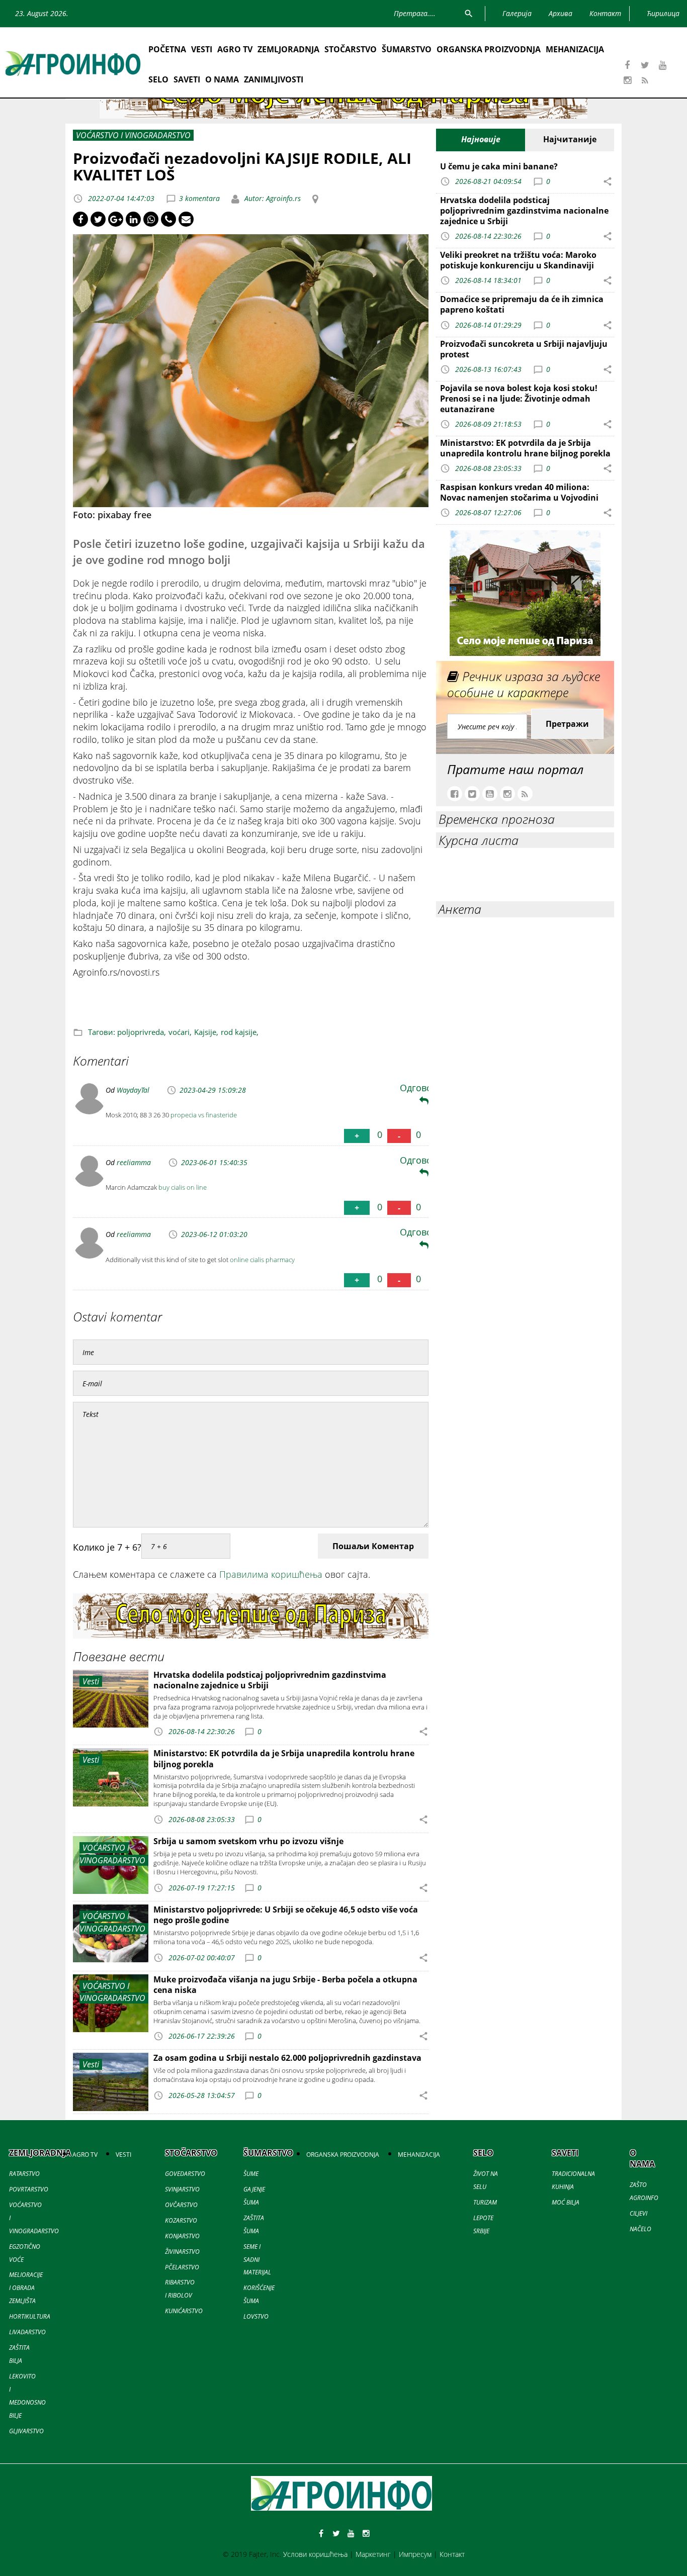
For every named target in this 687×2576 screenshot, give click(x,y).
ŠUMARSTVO (407, 49)
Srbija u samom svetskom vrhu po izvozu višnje (248, 1841)
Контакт (452, 2554)
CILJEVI (638, 2213)
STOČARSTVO (351, 49)
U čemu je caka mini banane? (499, 166)
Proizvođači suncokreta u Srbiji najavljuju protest (524, 349)
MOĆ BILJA (566, 2202)
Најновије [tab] (481, 139)
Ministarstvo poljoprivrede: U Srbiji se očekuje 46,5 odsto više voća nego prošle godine (286, 1915)
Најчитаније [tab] (570, 139)
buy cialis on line (183, 1187)
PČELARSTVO (182, 2267)
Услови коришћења (315, 2554)
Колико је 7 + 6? (107, 1547)
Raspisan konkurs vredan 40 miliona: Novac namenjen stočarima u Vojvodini (519, 492)
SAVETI (187, 79)
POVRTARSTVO (29, 2189)
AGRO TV (235, 49)
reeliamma (134, 1162)
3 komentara (199, 198)
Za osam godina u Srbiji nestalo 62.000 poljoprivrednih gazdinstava (287, 2058)
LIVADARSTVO (27, 2332)
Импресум (415, 2554)
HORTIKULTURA (30, 2316)
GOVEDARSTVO (185, 2174)
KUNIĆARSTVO (184, 2311)
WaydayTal (133, 1090)
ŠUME (251, 2174)
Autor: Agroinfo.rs (272, 198)
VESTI (202, 49)
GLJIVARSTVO (26, 2431)
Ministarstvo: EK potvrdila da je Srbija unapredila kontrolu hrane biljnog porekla (284, 1758)
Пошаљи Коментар (373, 1546)
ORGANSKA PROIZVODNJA (489, 49)
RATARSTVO (24, 2174)
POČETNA (167, 49)
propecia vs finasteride (204, 1115)
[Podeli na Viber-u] (168, 219)
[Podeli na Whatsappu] (151, 219)
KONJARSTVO (182, 2236)
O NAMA (222, 79)
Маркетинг (373, 2554)
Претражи (567, 724)
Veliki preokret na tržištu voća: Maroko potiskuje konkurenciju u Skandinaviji (518, 260)
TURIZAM (485, 2202)
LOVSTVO (256, 2316)
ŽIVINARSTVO (182, 2252)
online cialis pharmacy (262, 1260)
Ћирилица (663, 13)
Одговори (421, 1088)
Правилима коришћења (271, 1574)
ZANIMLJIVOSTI (274, 79)
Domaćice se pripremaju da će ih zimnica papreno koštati (522, 304)
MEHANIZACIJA (575, 49)
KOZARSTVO (181, 2220)
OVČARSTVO (181, 2205)
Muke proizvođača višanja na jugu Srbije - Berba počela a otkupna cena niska (285, 1985)
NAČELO (640, 2229)
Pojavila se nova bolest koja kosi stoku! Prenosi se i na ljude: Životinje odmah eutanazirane (519, 399)
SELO (158, 79)
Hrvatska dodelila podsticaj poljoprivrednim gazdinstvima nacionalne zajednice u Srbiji (270, 1680)
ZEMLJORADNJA (288, 49)
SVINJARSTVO (182, 2189)
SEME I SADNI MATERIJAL (257, 2260)
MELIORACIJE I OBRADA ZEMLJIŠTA (26, 2288)
